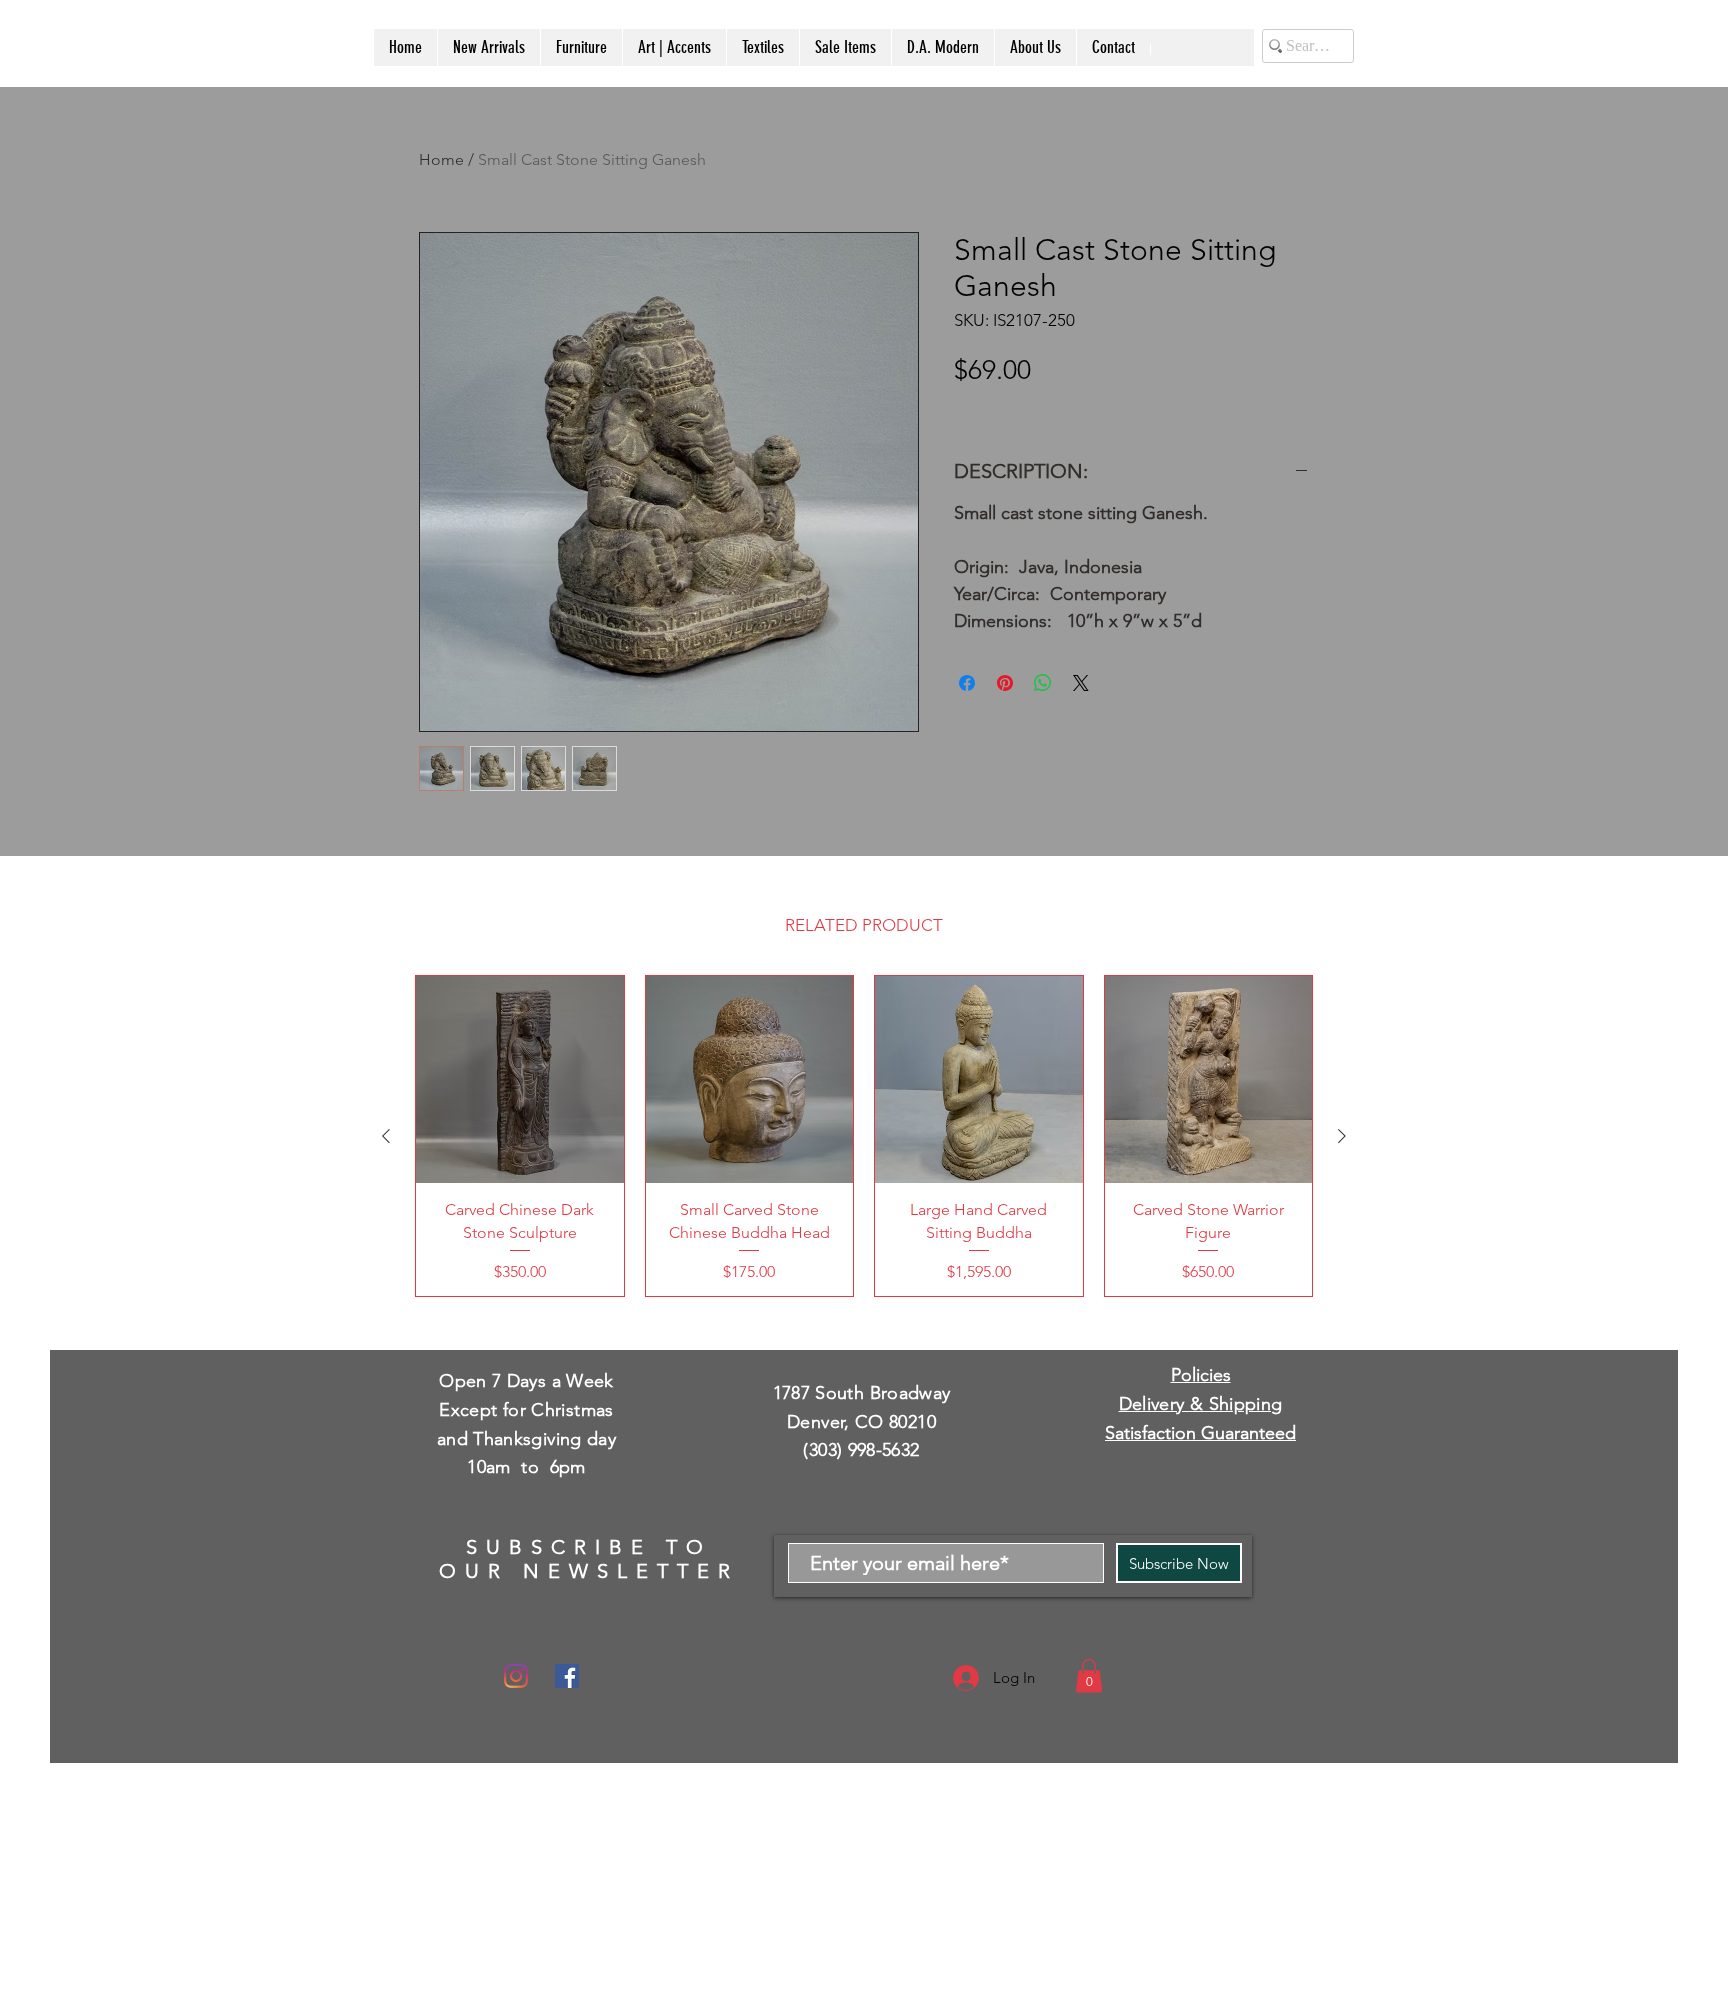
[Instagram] (516, 1676)
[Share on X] (1081, 683)
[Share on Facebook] (967, 683)
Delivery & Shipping (1201, 1404)
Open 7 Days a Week (526, 1381)
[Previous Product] (386, 1136)
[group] (864, 1136)
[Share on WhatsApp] (1043, 683)
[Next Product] (1342, 1136)
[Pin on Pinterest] (1005, 683)
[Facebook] (567, 1676)
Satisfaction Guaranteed (1200, 1433)
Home (441, 159)
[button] (1089, 1675)
